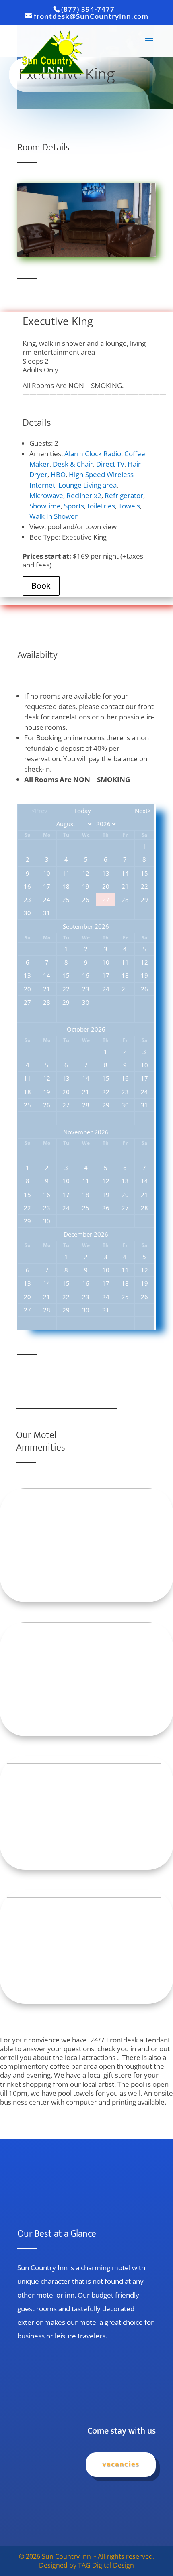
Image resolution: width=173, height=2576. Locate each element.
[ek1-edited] (86, 254)
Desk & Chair (73, 464)
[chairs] (80, 1628)
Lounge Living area (88, 485)
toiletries (101, 506)
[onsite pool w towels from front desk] (80, 1895)
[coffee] (80, 1761)
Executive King (58, 321)
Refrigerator (124, 495)
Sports (74, 506)
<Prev (39, 811)
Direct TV (110, 464)
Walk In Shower (54, 516)
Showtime (45, 506)
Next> (143, 811)
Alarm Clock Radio (93, 454)
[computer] (80, 1494)
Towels (129, 506)
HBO (58, 474)
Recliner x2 (84, 495)
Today (82, 811)
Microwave (46, 495)
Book (41, 586)
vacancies (121, 2464)
